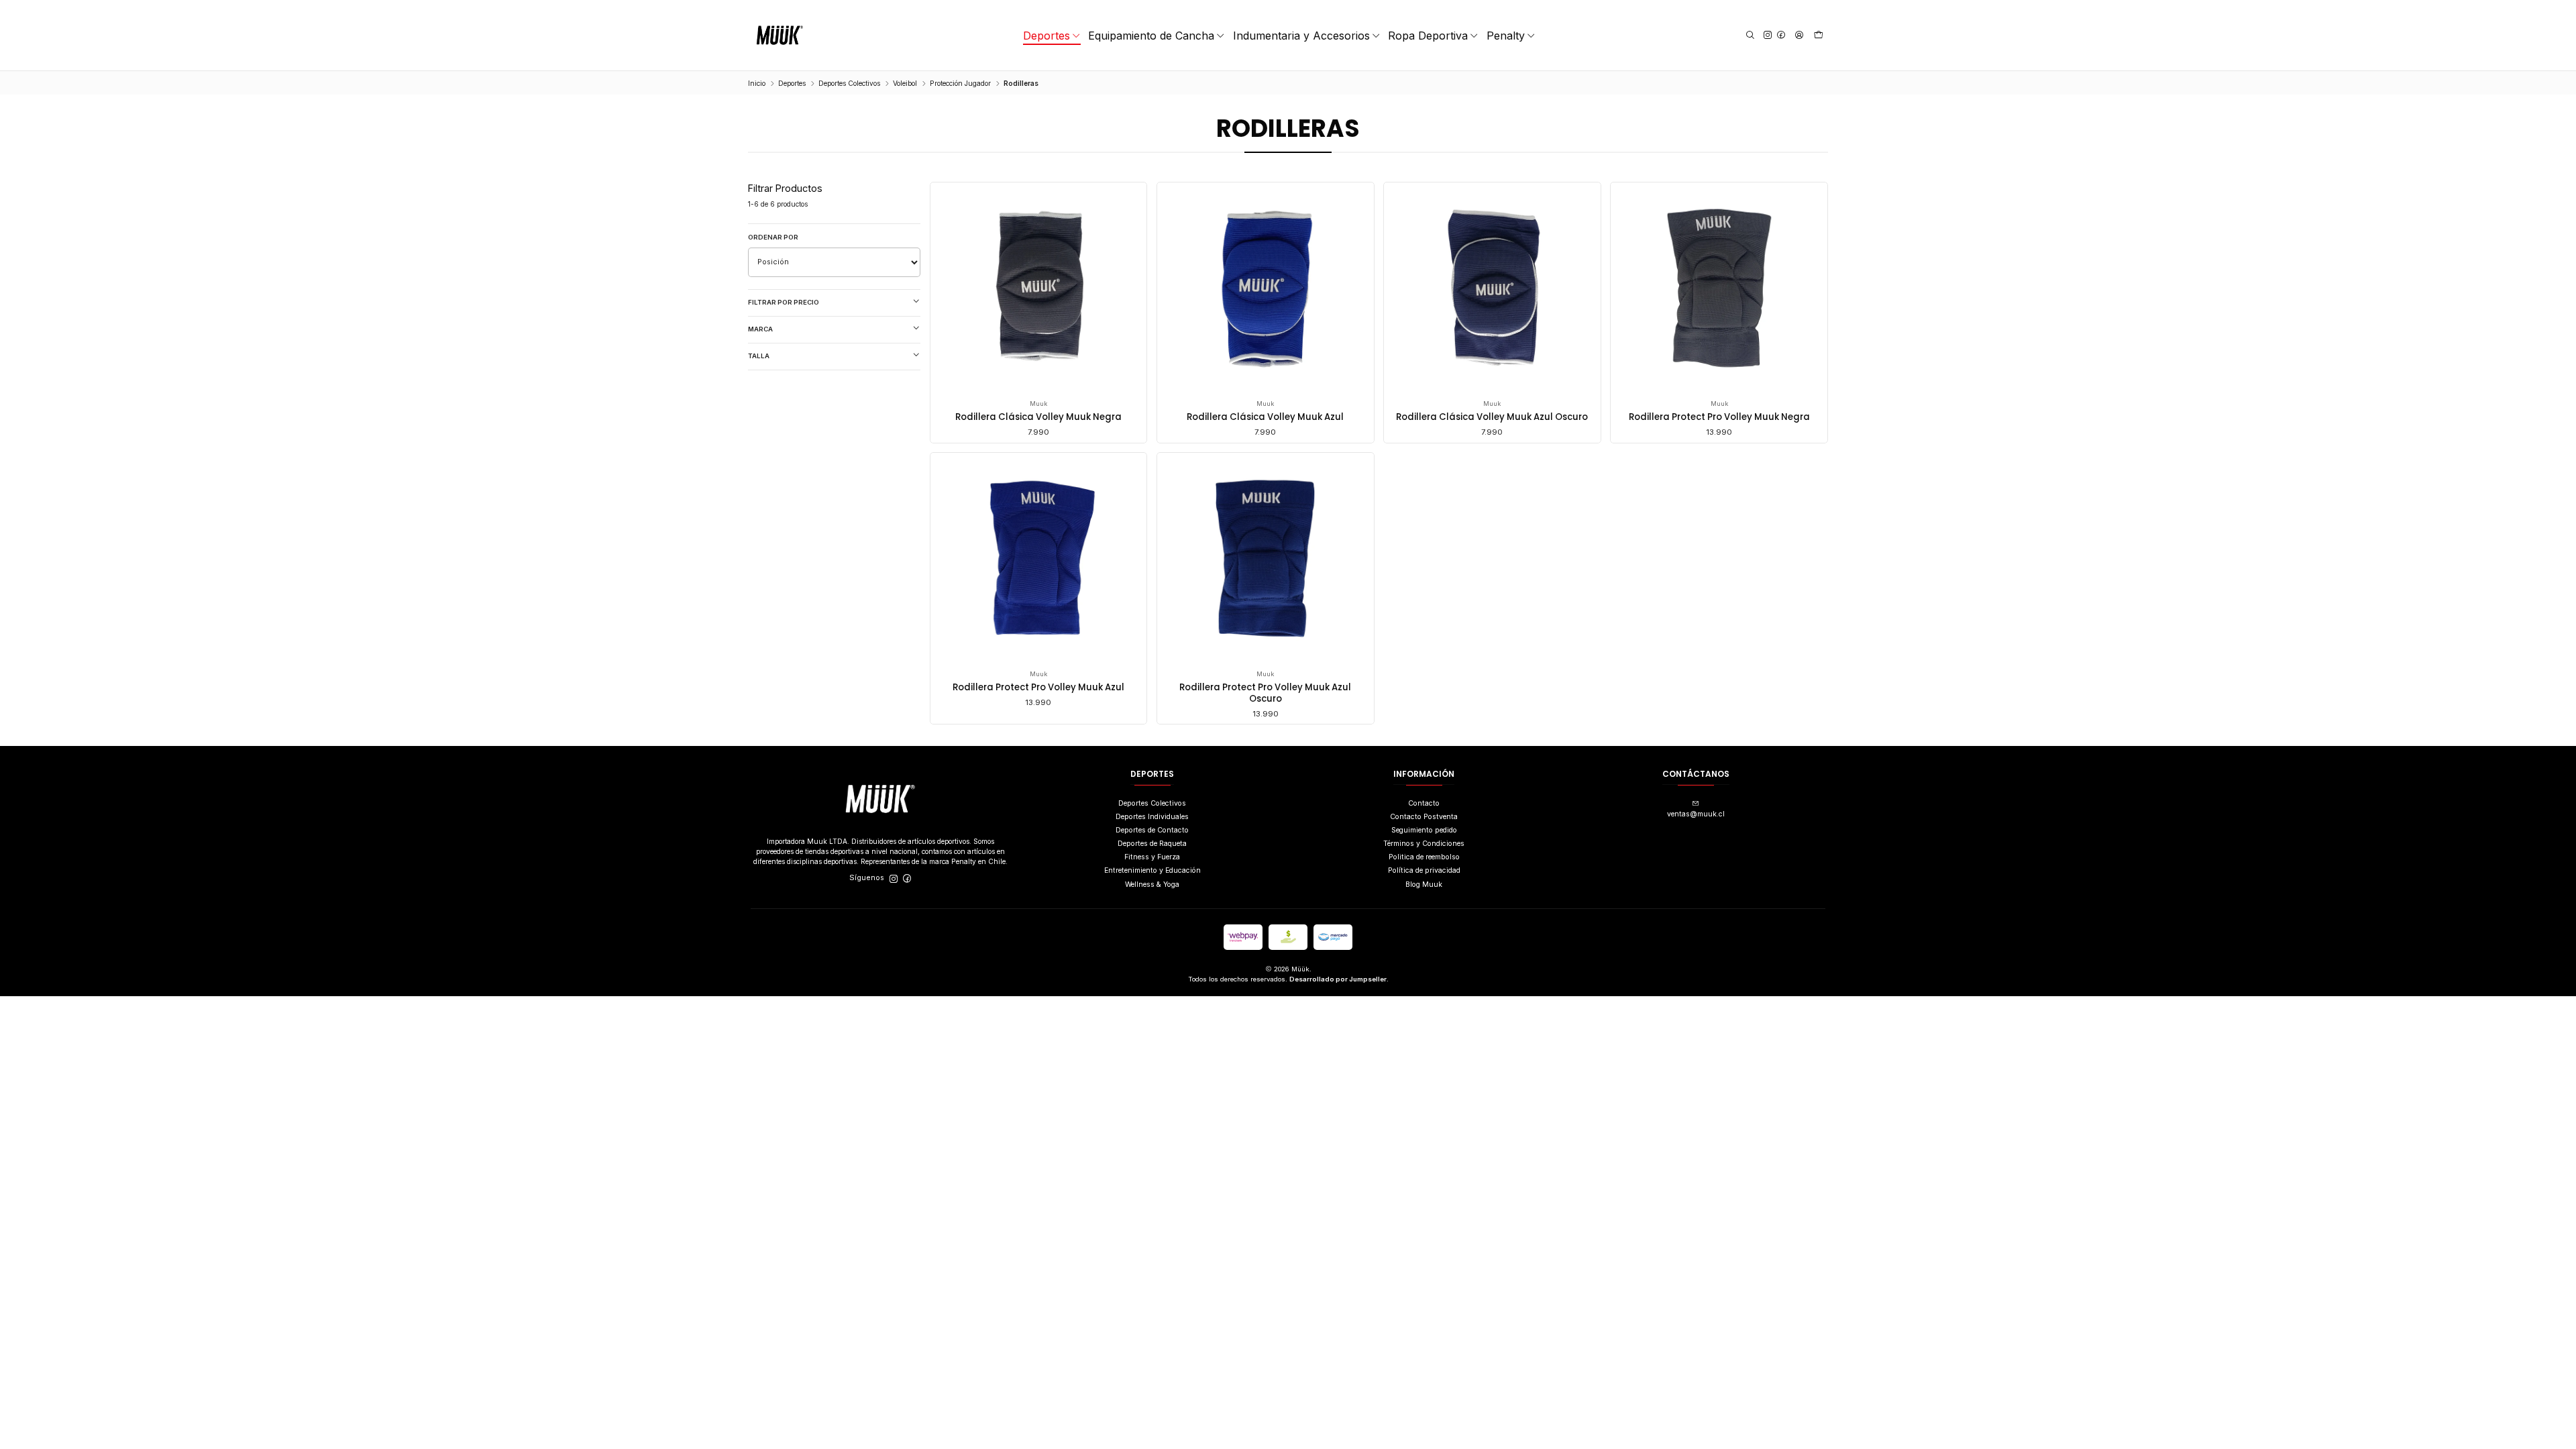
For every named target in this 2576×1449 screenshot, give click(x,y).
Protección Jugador (960, 83)
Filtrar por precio (784, 302)
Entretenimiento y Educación (1152, 870)
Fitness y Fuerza (1152, 857)
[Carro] (1819, 36)
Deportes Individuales (1152, 817)
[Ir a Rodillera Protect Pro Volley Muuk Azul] (1038, 561)
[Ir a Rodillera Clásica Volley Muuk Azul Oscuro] (1493, 291)
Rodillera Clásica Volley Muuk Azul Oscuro (1492, 417)
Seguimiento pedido (1424, 830)
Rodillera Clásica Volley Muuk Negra (1038, 417)
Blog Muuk (1424, 884)
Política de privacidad (1424, 870)
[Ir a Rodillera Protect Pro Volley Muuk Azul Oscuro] (1265, 561)
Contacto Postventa (1424, 817)
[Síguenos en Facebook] (1781, 35)
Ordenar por (773, 237)
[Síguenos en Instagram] (1768, 35)
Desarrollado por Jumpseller (1338, 979)
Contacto (1424, 803)
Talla (759, 356)
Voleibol (905, 83)
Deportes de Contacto (1152, 830)
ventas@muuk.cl (1696, 814)
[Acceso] (1799, 35)
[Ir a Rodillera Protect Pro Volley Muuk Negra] (1719, 291)
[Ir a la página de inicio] (780, 35)
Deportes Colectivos (849, 83)
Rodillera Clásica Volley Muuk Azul (1265, 417)
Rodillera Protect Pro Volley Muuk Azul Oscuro (1265, 693)
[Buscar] (1750, 35)
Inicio (757, 83)
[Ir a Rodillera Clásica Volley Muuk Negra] (1038, 291)
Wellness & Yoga (1152, 884)
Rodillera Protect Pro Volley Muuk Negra (1719, 417)
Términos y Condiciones (1424, 844)
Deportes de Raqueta (1152, 844)
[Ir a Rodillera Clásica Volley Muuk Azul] (1265, 291)
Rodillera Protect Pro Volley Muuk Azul (1038, 688)
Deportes (792, 83)
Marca (760, 329)
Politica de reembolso (1424, 857)
